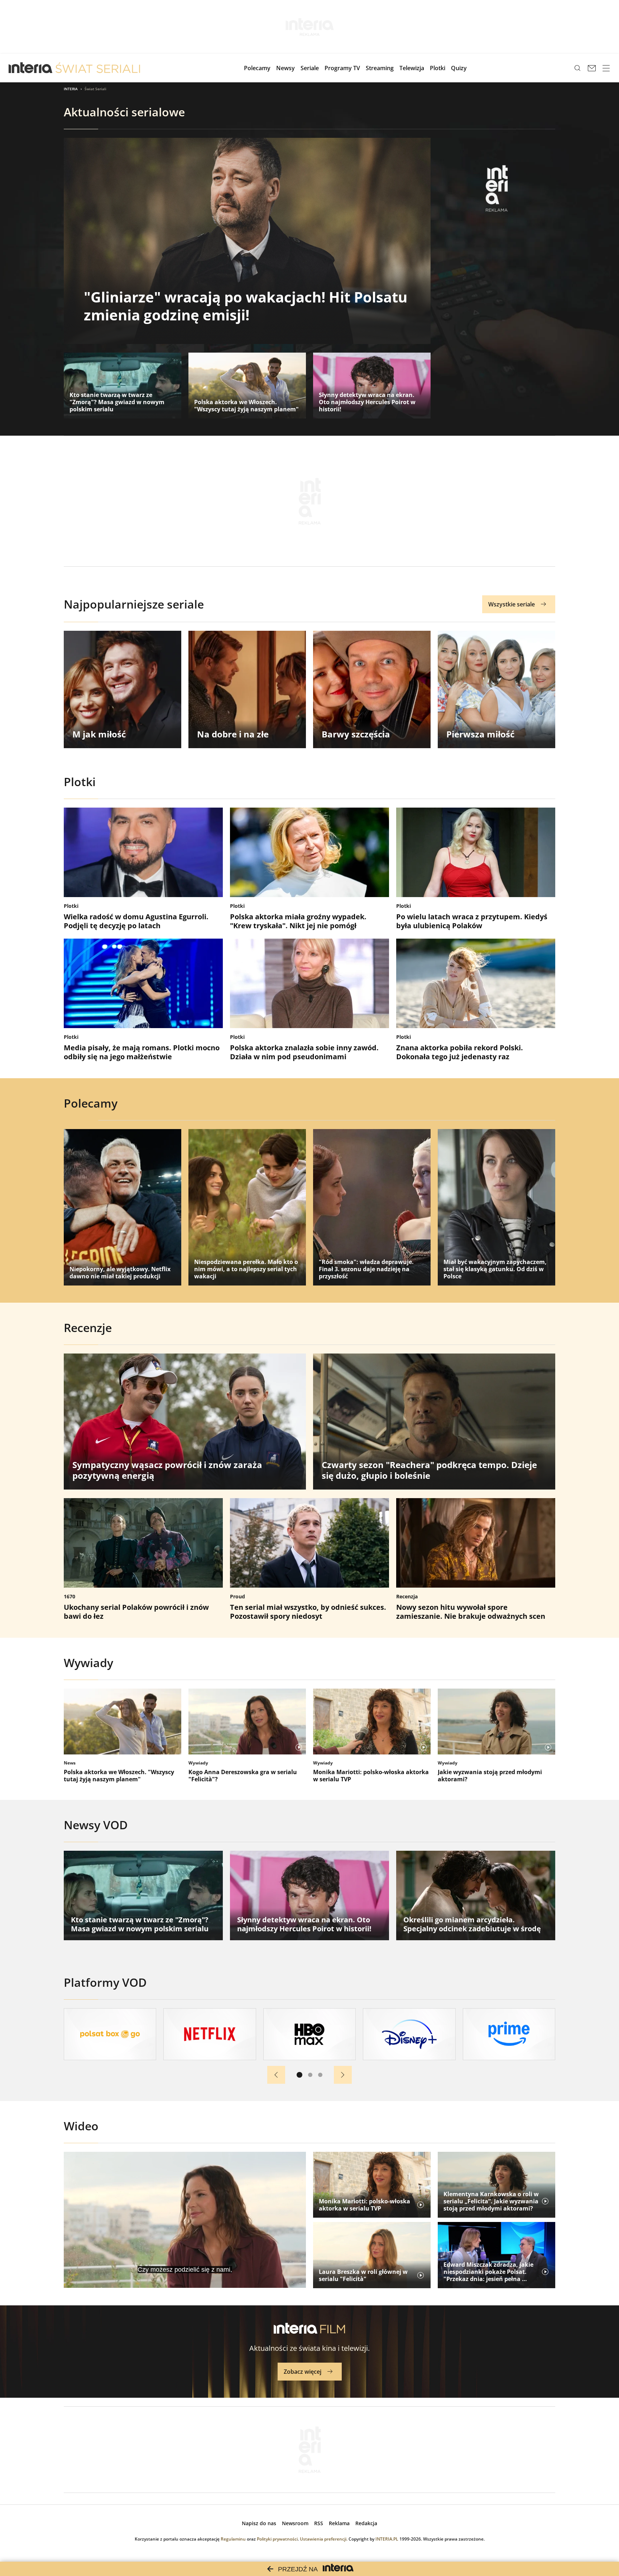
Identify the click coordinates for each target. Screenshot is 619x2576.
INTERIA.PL (387, 2539)
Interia (71, 89)
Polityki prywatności (277, 2539)
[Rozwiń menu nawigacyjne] (606, 68)
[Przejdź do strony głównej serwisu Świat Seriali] (98, 68)
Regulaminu (233, 2539)
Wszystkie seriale (512, 604)
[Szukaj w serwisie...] (577, 68)
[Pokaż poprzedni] (276, 2075)
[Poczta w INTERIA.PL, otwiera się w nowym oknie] (592, 68)
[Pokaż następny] (343, 2075)
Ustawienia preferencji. (324, 2539)
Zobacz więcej (303, 2372)
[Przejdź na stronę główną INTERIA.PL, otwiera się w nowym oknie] (31, 68)
